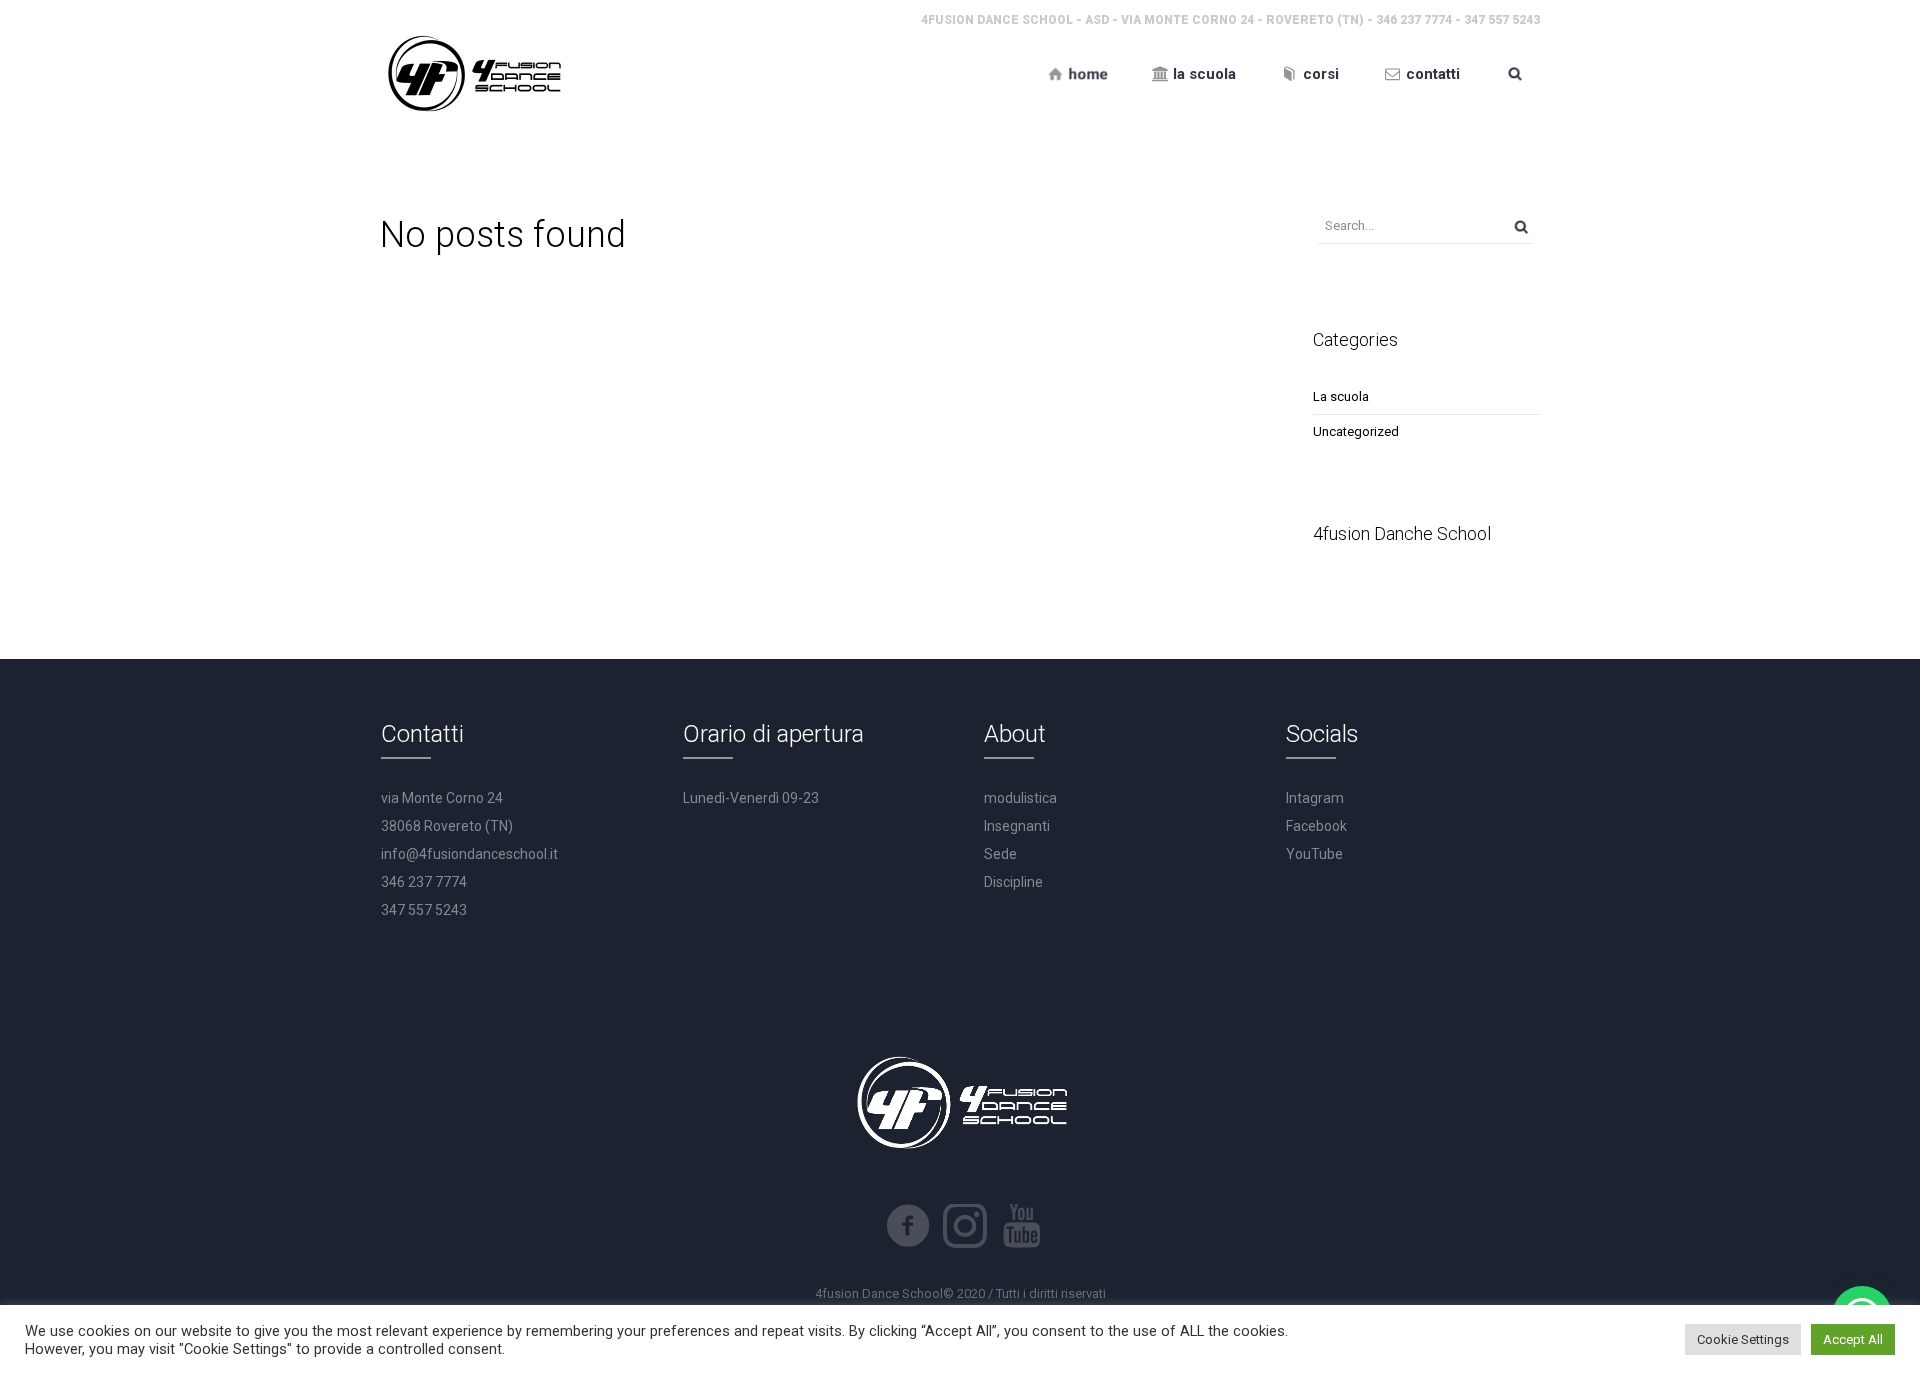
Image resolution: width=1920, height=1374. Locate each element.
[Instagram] (965, 1226)
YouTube (1314, 854)
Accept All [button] (1853, 1339)
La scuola (1341, 396)
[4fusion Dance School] (472, 73)
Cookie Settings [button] (1743, 1339)
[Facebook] (908, 1226)
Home (939, 129)
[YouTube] (1022, 1226)
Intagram (1315, 798)
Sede (1000, 854)
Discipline (1013, 882)
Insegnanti (1017, 826)
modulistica (1020, 798)
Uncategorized (1356, 431)
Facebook (1316, 826)
